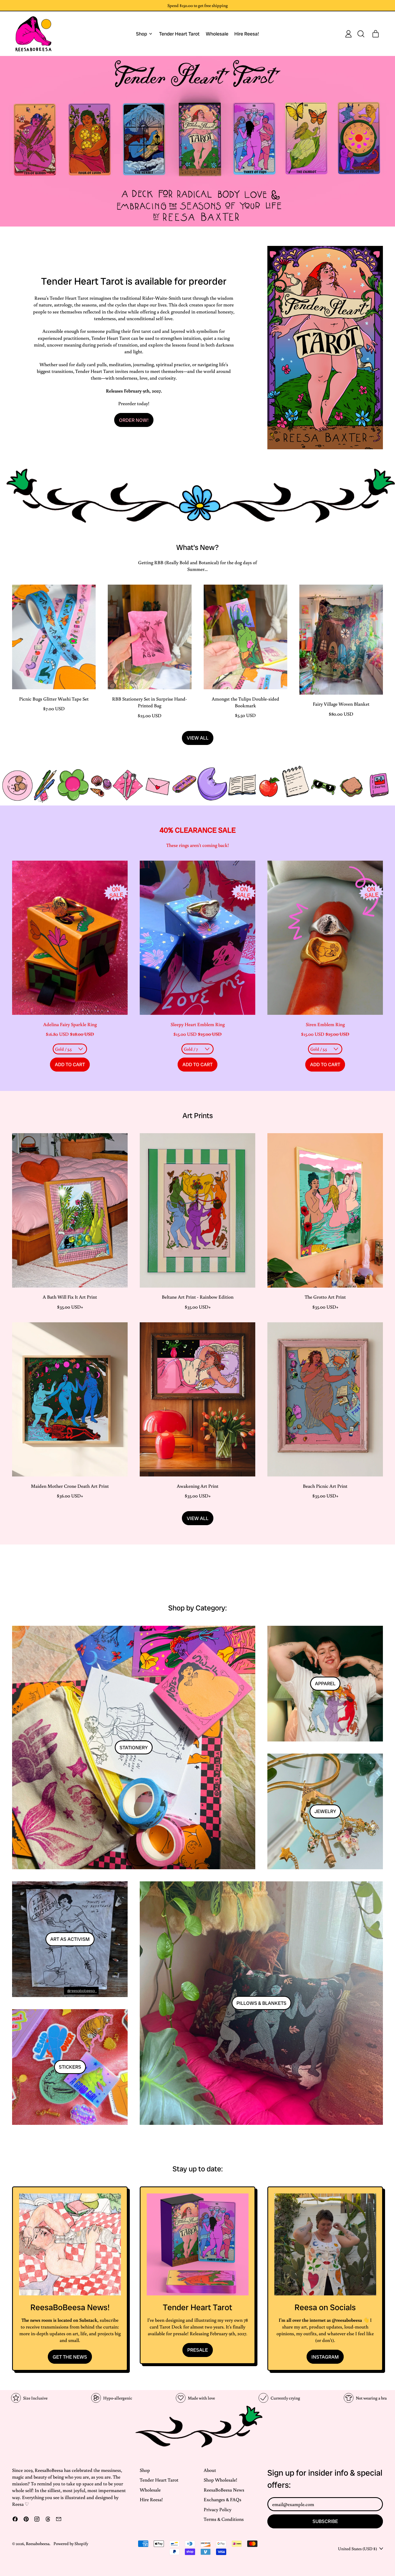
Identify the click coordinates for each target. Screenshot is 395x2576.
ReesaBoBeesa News (224, 2490)
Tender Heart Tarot (179, 34)
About (210, 2470)
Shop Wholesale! (220, 2480)
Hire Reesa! (247, 34)
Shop (145, 2470)
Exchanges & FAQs (222, 2499)
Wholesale (217, 34)
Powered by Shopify (71, 2543)
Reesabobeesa (38, 2543)
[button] (361, 34)
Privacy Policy (218, 2509)
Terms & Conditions (224, 2519)
